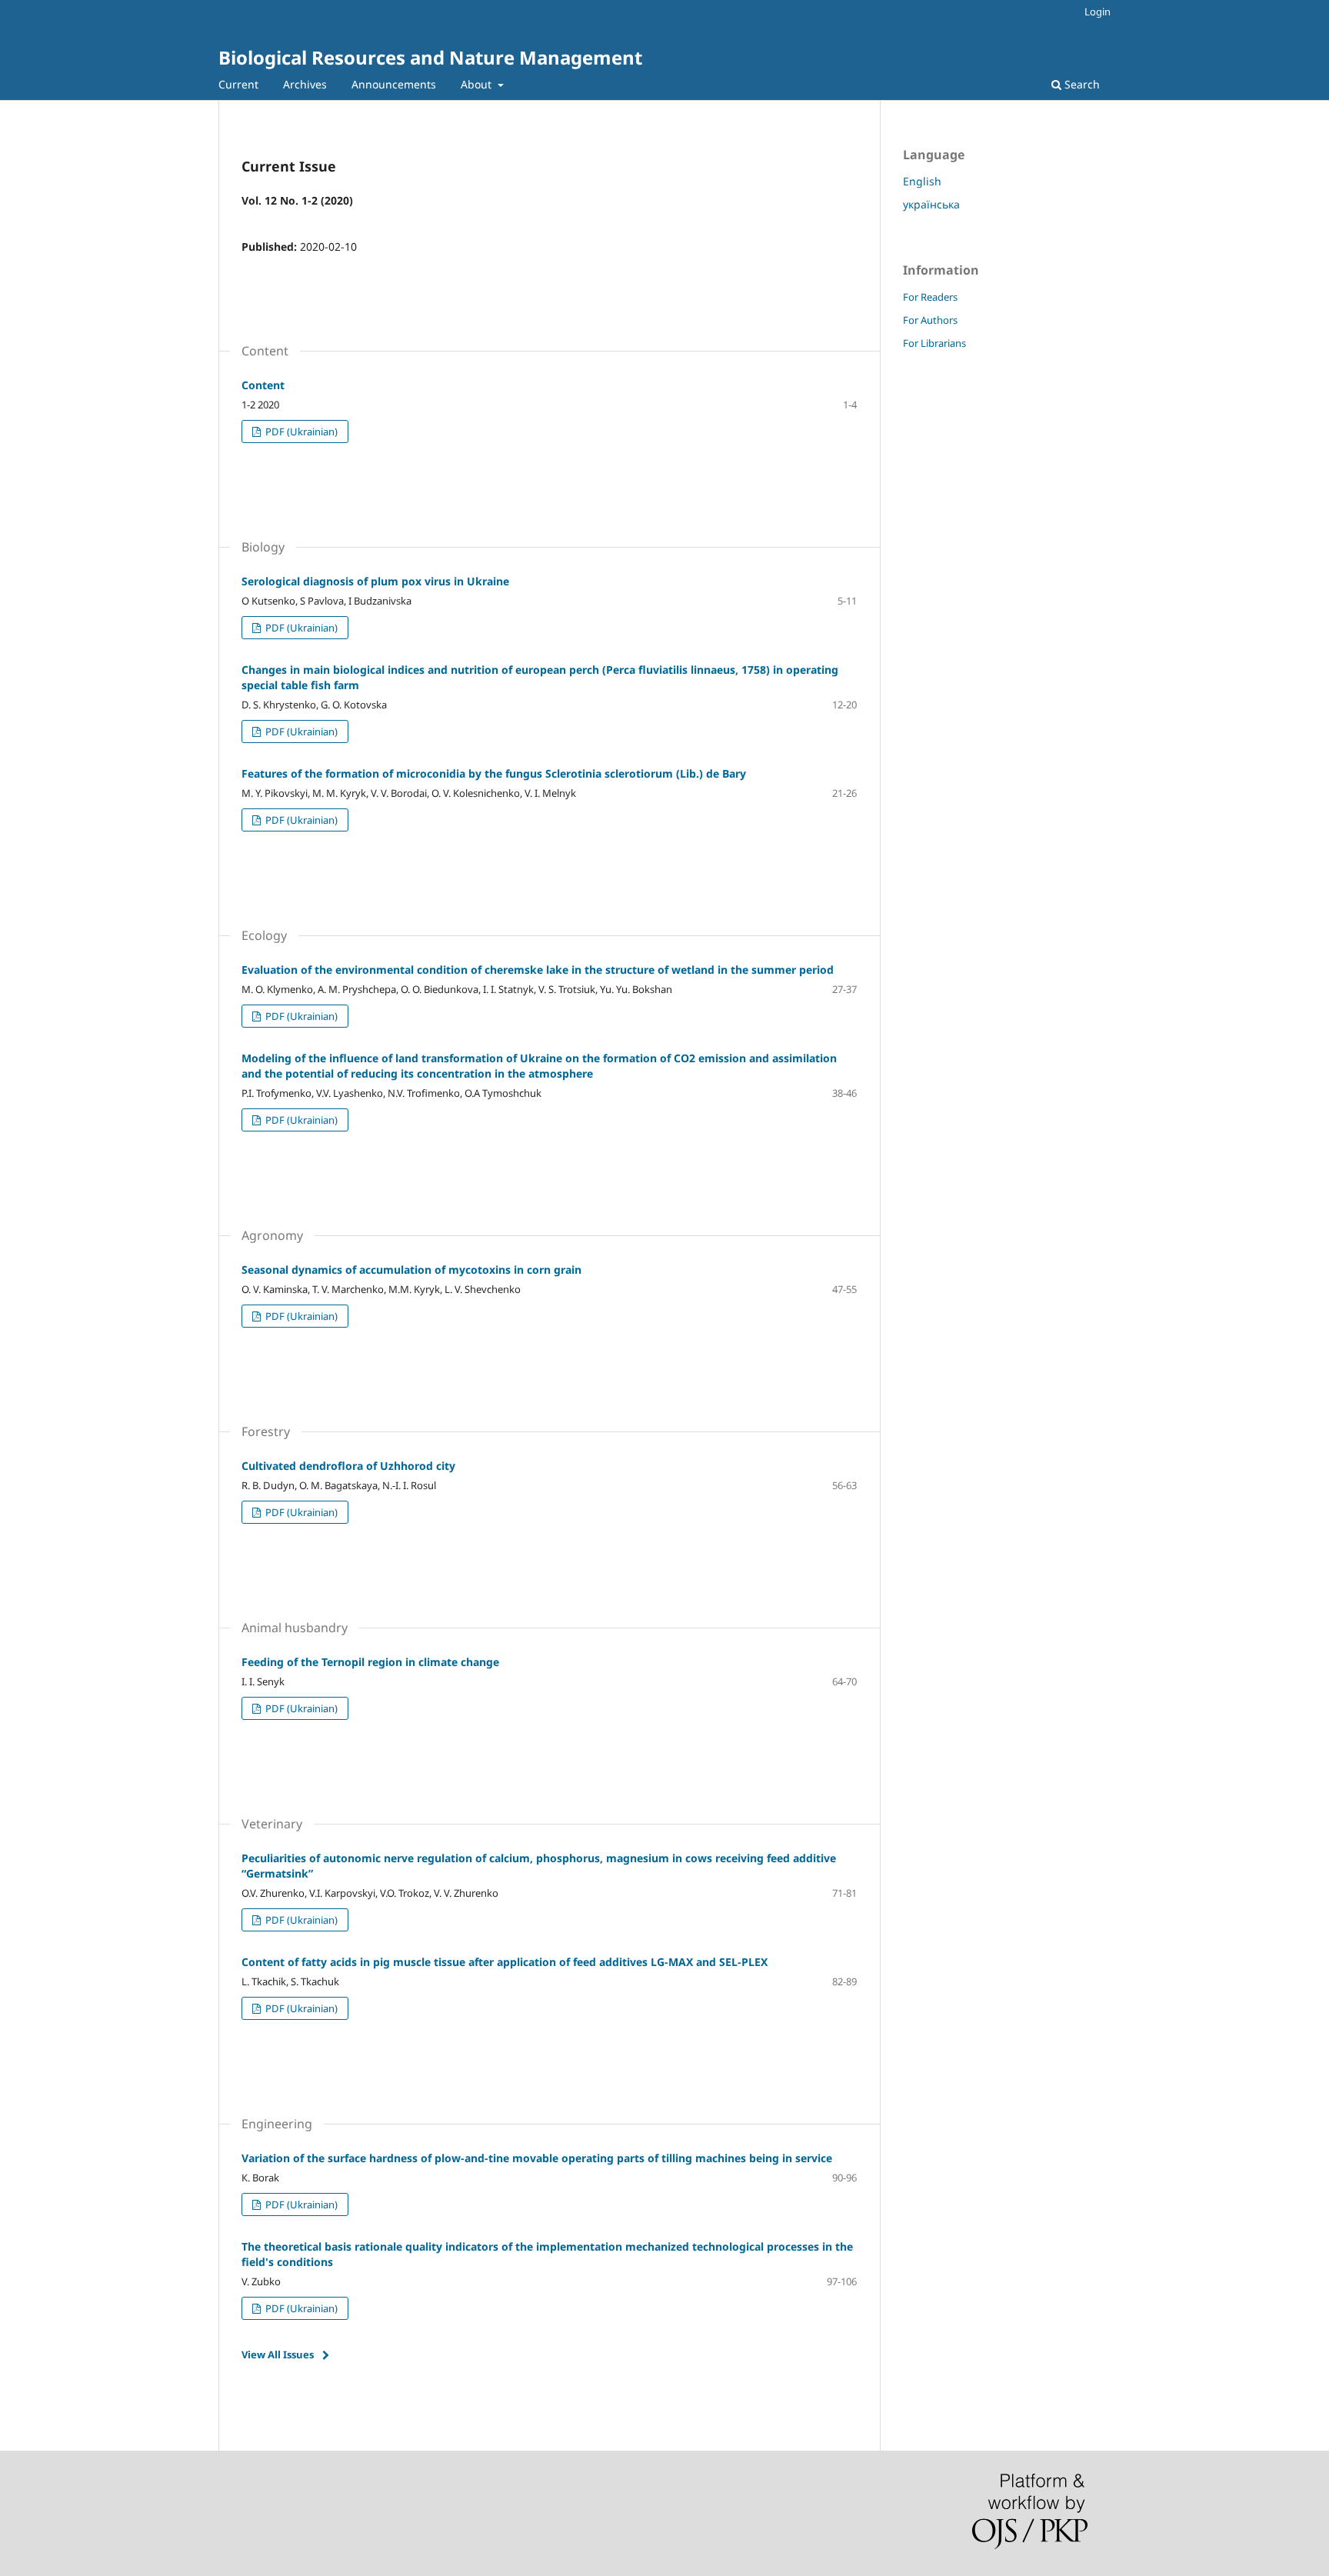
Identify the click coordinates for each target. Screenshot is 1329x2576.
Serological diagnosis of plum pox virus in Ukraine (375, 581)
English (922, 181)
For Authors (930, 320)
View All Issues (278, 2354)
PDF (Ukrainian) (300, 432)
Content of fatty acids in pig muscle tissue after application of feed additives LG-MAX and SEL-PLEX (505, 1962)
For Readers (930, 297)
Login (1098, 12)
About (478, 84)
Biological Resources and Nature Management (430, 57)
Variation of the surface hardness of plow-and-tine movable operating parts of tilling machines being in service (537, 2158)
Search (1081, 84)
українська (931, 204)
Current (238, 84)
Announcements (394, 84)
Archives (305, 84)
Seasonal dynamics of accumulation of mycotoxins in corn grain (411, 1270)
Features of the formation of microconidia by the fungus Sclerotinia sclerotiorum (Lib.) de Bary (494, 773)
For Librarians (934, 343)
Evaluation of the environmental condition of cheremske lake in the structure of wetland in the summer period (538, 970)
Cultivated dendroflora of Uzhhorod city (348, 1466)
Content (263, 385)
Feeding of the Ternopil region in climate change (370, 1662)
